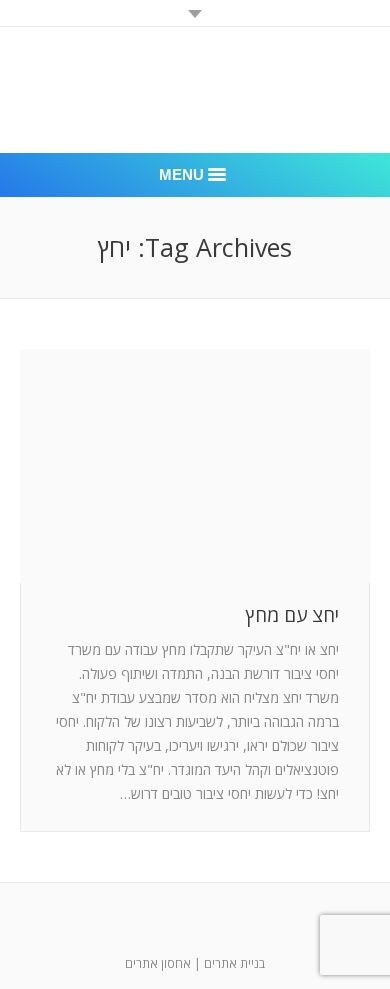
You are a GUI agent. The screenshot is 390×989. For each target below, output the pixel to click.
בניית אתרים (234, 963)
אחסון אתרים (158, 963)
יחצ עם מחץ (292, 615)
